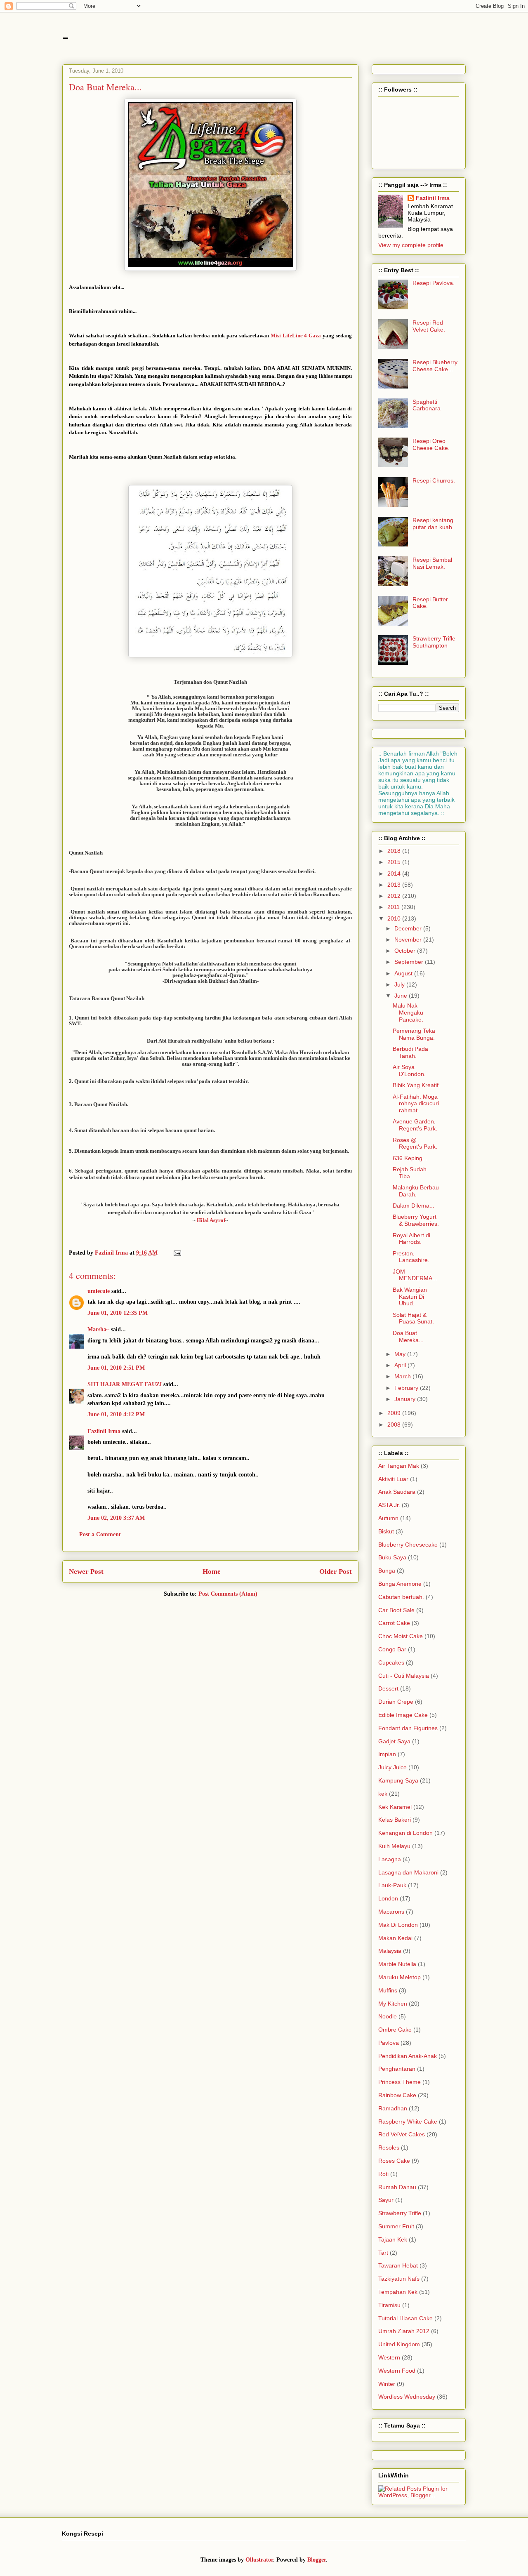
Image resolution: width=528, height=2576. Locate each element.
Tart (383, 2253)
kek (383, 1794)
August (404, 973)
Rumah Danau (397, 2187)
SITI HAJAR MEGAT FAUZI (125, 1384)
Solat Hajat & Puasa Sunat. (413, 1318)
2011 (394, 907)
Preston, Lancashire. (411, 1257)
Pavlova (389, 2043)
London (388, 1898)
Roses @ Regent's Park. (415, 1143)
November (409, 940)
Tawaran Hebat (398, 2265)
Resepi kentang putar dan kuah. (433, 524)
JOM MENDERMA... (415, 1275)
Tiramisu (389, 2305)
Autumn (388, 1518)
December (409, 928)
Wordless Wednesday (407, 2397)
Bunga (387, 1571)
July (400, 984)
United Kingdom (399, 2344)
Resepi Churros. (434, 480)
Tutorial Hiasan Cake (405, 2318)
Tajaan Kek (393, 2239)
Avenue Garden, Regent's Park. (415, 1125)
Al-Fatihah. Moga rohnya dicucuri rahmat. (416, 1104)
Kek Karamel (395, 1807)
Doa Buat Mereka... (408, 1336)
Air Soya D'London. (409, 1070)
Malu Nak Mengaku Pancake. (408, 1013)
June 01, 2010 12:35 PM (118, 1313)
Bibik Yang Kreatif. (416, 1085)
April (401, 1365)
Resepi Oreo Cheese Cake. (431, 444)
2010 (395, 918)
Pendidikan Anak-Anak (408, 2056)
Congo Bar (392, 1649)
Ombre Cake (395, 2030)
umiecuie (99, 1291)
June (402, 996)
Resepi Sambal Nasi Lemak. (432, 563)
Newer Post (86, 1572)
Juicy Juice (392, 1767)
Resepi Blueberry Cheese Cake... (435, 366)
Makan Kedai (395, 1938)
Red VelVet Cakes (402, 2134)
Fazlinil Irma (104, 1431)
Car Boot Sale (396, 1610)
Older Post (336, 1572)
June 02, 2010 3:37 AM (116, 1518)
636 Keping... (410, 1158)
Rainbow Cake (397, 2095)
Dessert (388, 1688)
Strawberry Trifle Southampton (434, 642)
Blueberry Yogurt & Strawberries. (416, 1220)
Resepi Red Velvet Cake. (429, 326)
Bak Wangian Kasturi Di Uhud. (410, 1297)
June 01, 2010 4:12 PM (116, 1414)
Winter (387, 2384)
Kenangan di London (405, 1833)
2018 (395, 851)
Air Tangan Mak (399, 1466)
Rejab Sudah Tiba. (410, 1173)
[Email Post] (177, 1253)
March (403, 1376)
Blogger (317, 2560)
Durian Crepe (396, 1702)
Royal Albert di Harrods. (411, 1239)
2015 (395, 862)
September (410, 962)
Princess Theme (400, 2082)
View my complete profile (411, 245)
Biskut (386, 1531)
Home (212, 1572)
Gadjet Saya (394, 1741)
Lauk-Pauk (392, 1885)
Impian (387, 1754)
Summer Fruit (396, 2226)
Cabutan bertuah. (401, 1597)
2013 (395, 885)
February (407, 1388)
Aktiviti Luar (393, 1479)
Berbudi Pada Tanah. (410, 1052)
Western (389, 2357)
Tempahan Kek (398, 2292)
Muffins (388, 1990)
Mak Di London (398, 1925)
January (406, 1399)
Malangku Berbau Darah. (416, 1191)
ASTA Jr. (389, 1505)
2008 (395, 1425)
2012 (395, 896)
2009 (395, 1413)
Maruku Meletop (400, 1977)
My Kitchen (393, 2004)
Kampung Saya (398, 1780)
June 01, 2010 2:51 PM (116, 1368)
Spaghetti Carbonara (427, 405)
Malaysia (390, 1951)
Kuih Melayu (394, 1846)
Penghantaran (397, 2069)
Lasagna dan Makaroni (408, 1872)
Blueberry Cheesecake (408, 1545)
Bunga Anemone (400, 1584)
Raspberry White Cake (408, 2122)
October (406, 951)
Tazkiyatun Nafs (399, 2279)
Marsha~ (98, 1329)
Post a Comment (100, 1534)
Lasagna (390, 1859)
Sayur (386, 2200)
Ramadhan (393, 2108)
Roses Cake (394, 2161)
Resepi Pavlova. (434, 283)
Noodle (388, 2016)
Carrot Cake (394, 1623)
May (401, 1354)
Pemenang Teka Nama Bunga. (414, 1034)
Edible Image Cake (403, 1715)
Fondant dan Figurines (408, 1728)
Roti (383, 2174)
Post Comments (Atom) (228, 1594)
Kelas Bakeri (395, 1820)
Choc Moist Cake (401, 1636)
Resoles (389, 2147)
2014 (395, 874)
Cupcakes (391, 1662)
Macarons (391, 1912)
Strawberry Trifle (400, 2213)
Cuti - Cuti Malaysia (404, 1676)
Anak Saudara (397, 1492)
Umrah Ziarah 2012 (404, 2331)
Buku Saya (392, 1557)
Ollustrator (259, 2560)
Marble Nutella (397, 1964)
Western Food (397, 2371)
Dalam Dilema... (414, 1206)
